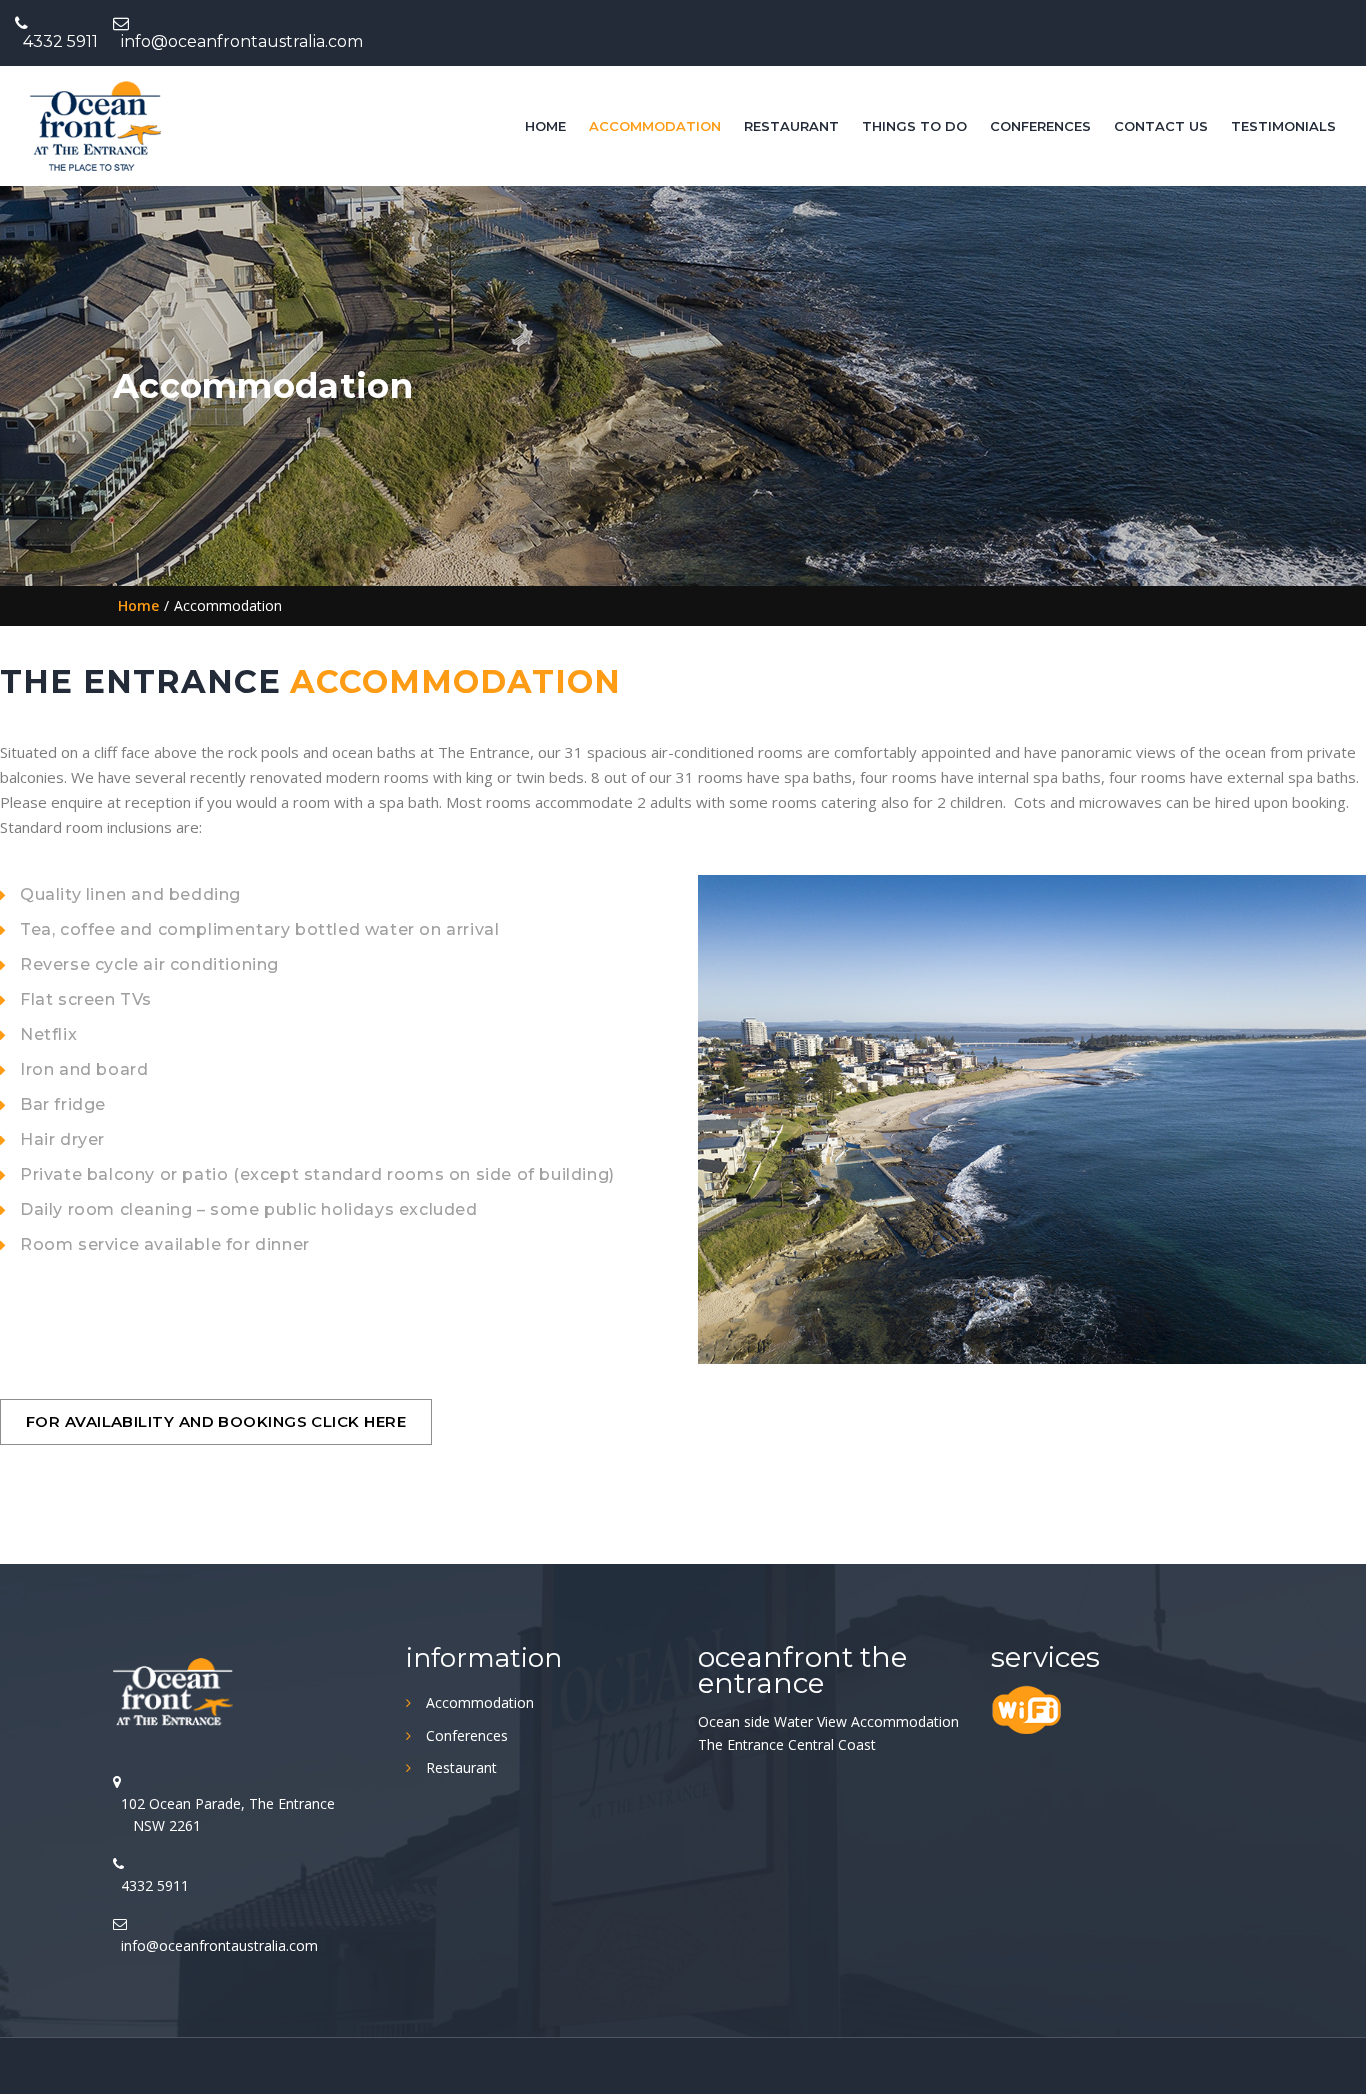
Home (545, 126)
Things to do (914, 126)
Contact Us (1161, 126)
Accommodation (655, 126)
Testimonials (1283, 126)
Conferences (1040, 126)
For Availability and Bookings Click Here (216, 1421)
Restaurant (791, 126)
